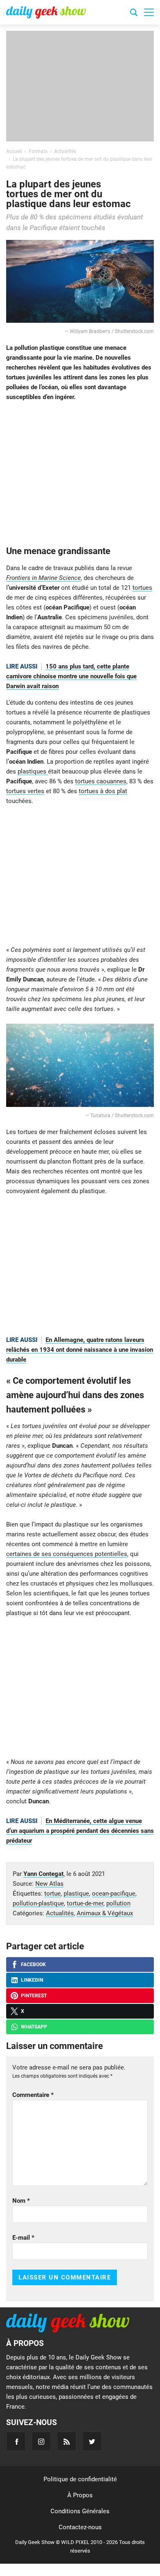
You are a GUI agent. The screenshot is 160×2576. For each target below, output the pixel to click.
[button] (149, 12)
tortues (142, 588)
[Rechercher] (134, 14)
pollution (118, 1903)
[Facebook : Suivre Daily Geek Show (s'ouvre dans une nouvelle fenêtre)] (16, 2441)
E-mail (23, 2238)
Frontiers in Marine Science (43, 578)
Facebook (33, 1965)
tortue (53, 1894)
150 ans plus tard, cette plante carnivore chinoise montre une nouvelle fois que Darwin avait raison (71, 676)
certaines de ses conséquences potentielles (67, 1554)
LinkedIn (32, 1980)
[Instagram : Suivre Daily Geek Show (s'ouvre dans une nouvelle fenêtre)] (41, 2441)
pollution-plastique (38, 1903)
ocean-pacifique (114, 1894)
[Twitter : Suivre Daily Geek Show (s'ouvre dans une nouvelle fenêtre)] (92, 2441)
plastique (76, 1894)
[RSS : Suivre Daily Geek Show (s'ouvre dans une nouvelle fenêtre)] (67, 2441)
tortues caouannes (101, 781)
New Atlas (49, 1884)
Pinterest (34, 1996)
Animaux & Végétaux (105, 1913)
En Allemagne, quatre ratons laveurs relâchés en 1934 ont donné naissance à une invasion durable (80, 1350)
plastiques (33, 771)
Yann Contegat (43, 1874)
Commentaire (33, 2095)
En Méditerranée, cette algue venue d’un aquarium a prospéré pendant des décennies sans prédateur (80, 1831)
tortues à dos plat (103, 791)
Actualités (60, 1913)
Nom (21, 2201)
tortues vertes (25, 791)
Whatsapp (34, 2027)
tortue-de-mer (85, 1903)
